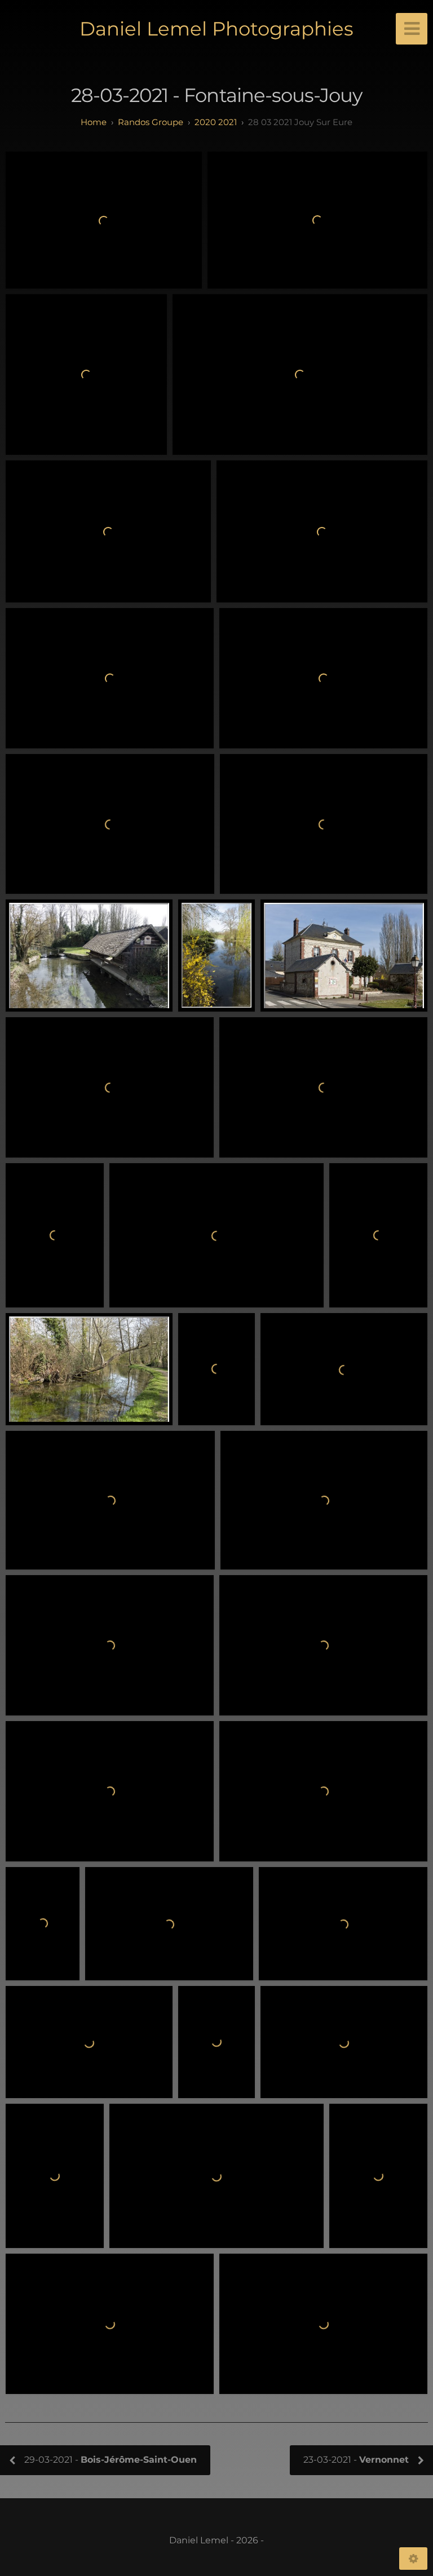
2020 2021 (216, 122)
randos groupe (151, 122)
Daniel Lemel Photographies (216, 29)
